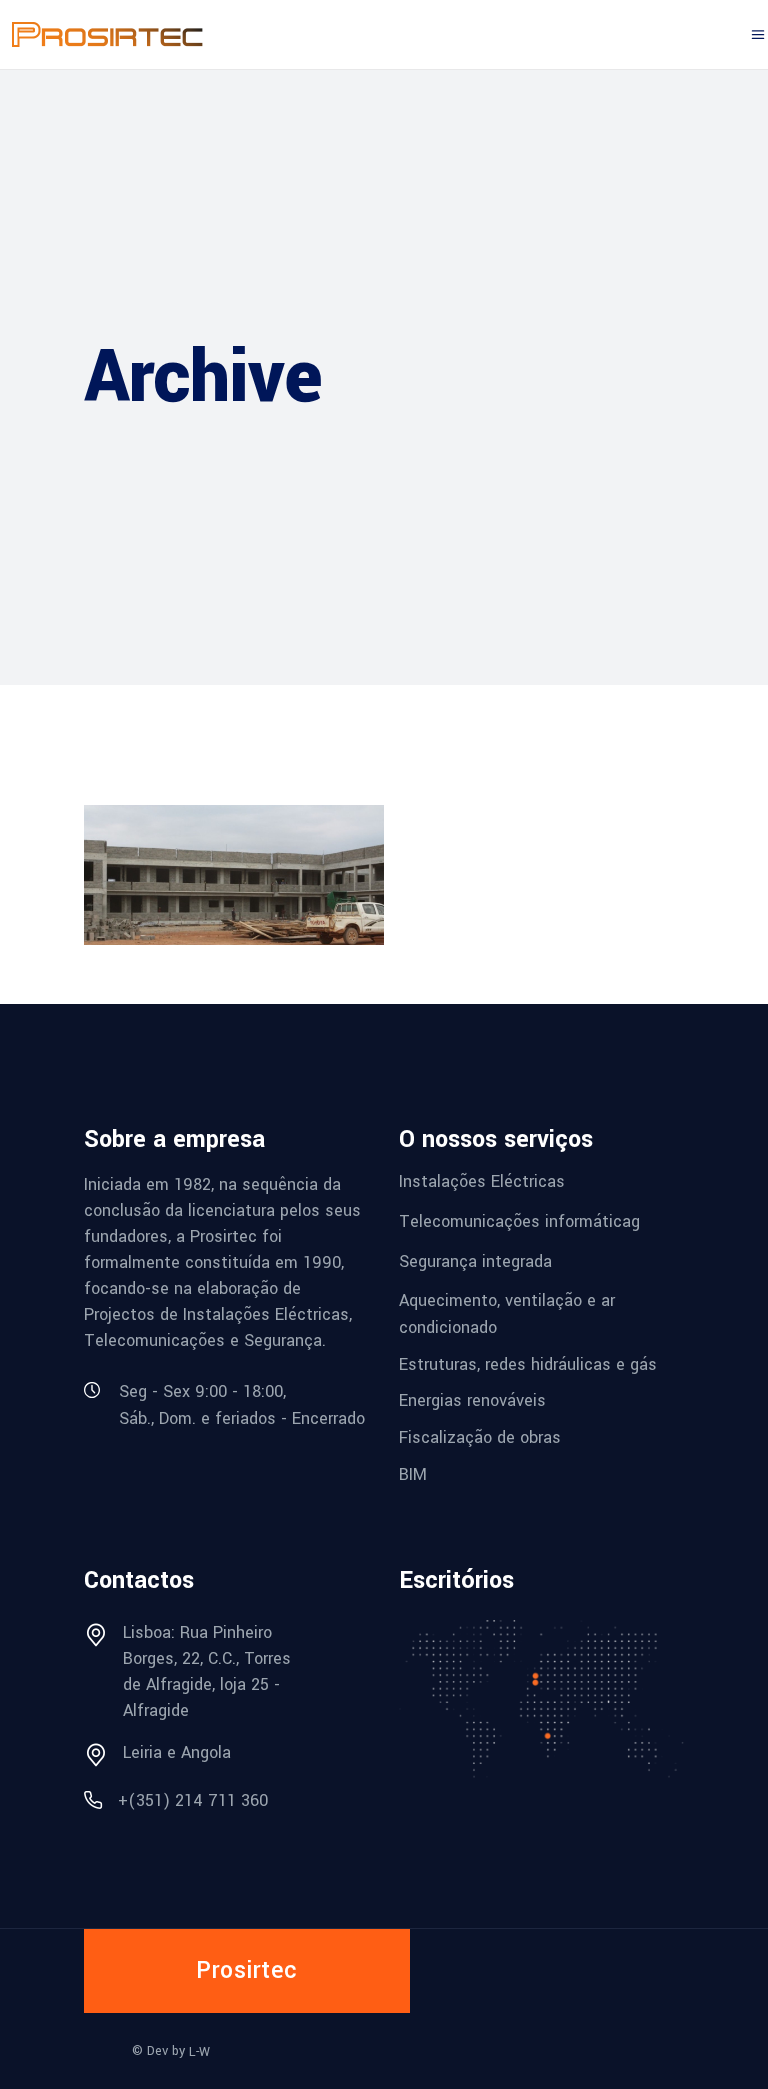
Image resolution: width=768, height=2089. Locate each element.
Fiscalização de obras (480, 1437)
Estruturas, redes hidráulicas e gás (528, 1363)
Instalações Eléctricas (482, 1181)
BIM (413, 1473)
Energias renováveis (472, 1400)
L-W (199, 2052)
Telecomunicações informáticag (519, 1221)
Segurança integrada (475, 1260)
